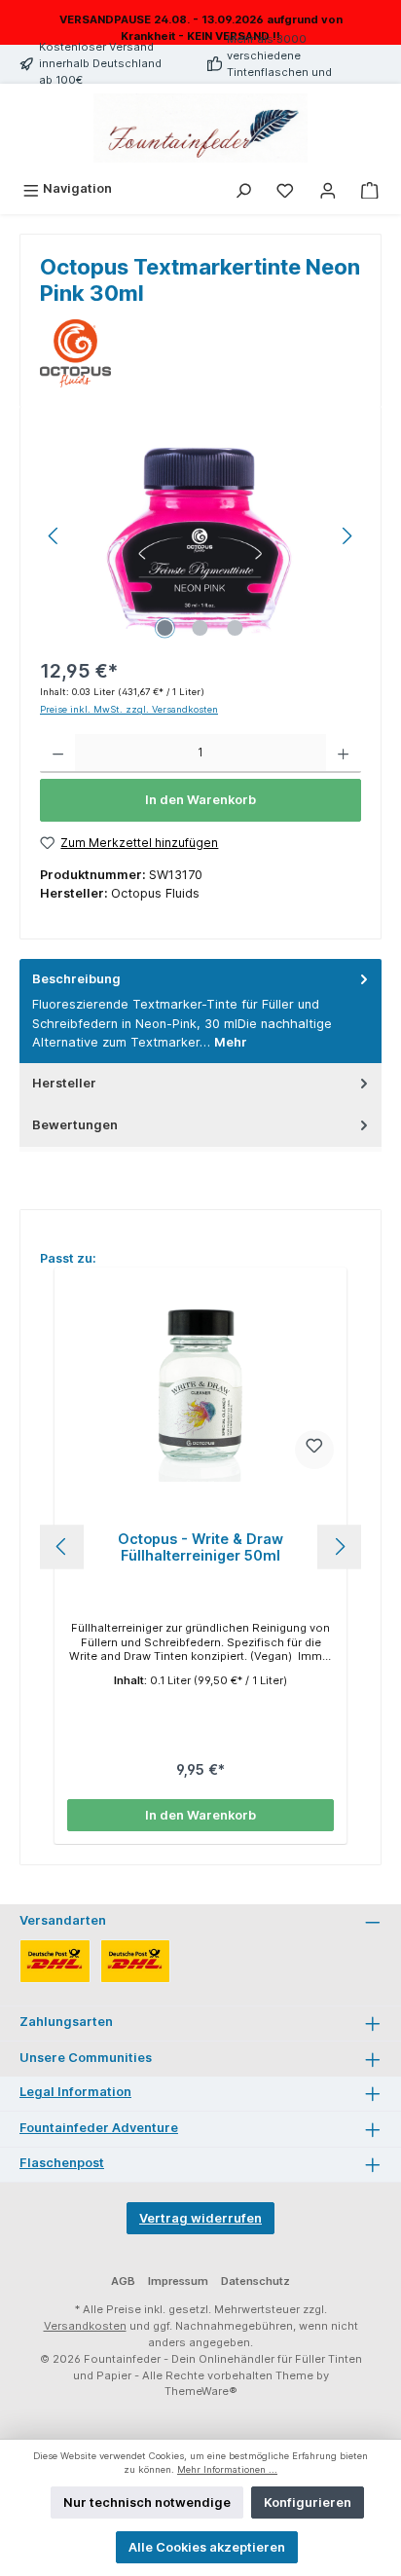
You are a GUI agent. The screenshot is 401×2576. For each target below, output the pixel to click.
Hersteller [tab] (64, 1083)
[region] (200, 536)
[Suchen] (243, 188)
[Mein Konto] (328, 188)
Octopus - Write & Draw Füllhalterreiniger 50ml (200, 1547)
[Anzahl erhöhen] (343, 754)
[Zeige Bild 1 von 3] (165, 628)
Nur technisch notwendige (147, 2502)
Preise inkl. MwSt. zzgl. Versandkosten (129, 709)
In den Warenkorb (200, 800)
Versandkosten (85, 2326)
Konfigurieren (308, 2502)
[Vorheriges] (55, 536)
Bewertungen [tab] (75, 1125)
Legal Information (75, 2092)
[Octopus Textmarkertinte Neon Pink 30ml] (200, 536)
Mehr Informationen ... (227, 2469)
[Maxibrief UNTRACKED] (136, 1961)
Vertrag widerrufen (200, 2218)
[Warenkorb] (370, 188)
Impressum (178, 2281)
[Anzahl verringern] (58, 754)
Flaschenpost (62, 2163)
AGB (123, 2281)
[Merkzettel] (285, 188)
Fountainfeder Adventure (99, 2128)
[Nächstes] (346, 536)
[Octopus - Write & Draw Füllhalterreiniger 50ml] (200, 1384)
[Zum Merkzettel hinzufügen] (314, 1450)
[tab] (200, 1011)
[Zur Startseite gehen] (200, 129)
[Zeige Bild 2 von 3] (200, 628)
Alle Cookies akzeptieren (207, 2547)
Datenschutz (255, 2281)
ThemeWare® (201, 2391)
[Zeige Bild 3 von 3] (236, 628)
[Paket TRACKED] (55, 1961)
